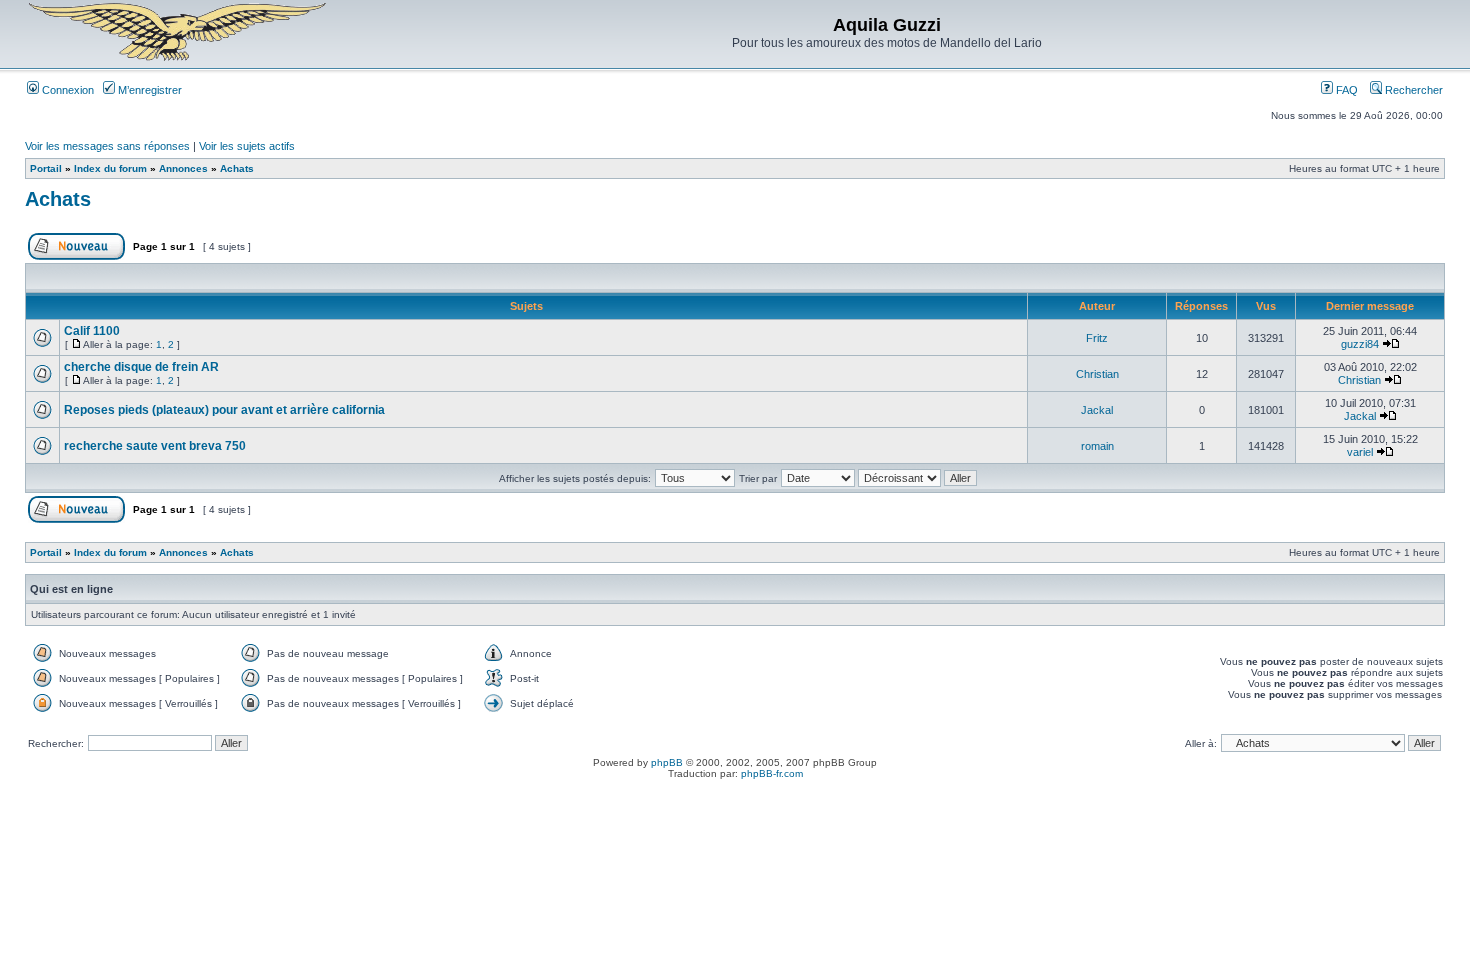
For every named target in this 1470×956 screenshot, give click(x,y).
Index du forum (110, 168)
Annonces (183, 168)
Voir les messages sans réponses (107, 146)
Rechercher (1412, 90)
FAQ (1345, 90)
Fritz (1097, 338)
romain (1097, 446)
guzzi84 (1360, 344)
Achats (237, 168)
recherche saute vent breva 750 (155, 446)
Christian (1097, 374)
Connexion (66, 90)
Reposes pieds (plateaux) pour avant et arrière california (224, 410)
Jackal (1097, 410)
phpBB (667, 762)
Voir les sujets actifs (247, 146)
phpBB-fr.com (772, 773)
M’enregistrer (148, 90)
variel (1360, 452)
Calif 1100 (92, 331)
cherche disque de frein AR (141, 367)
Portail (46, 168)
